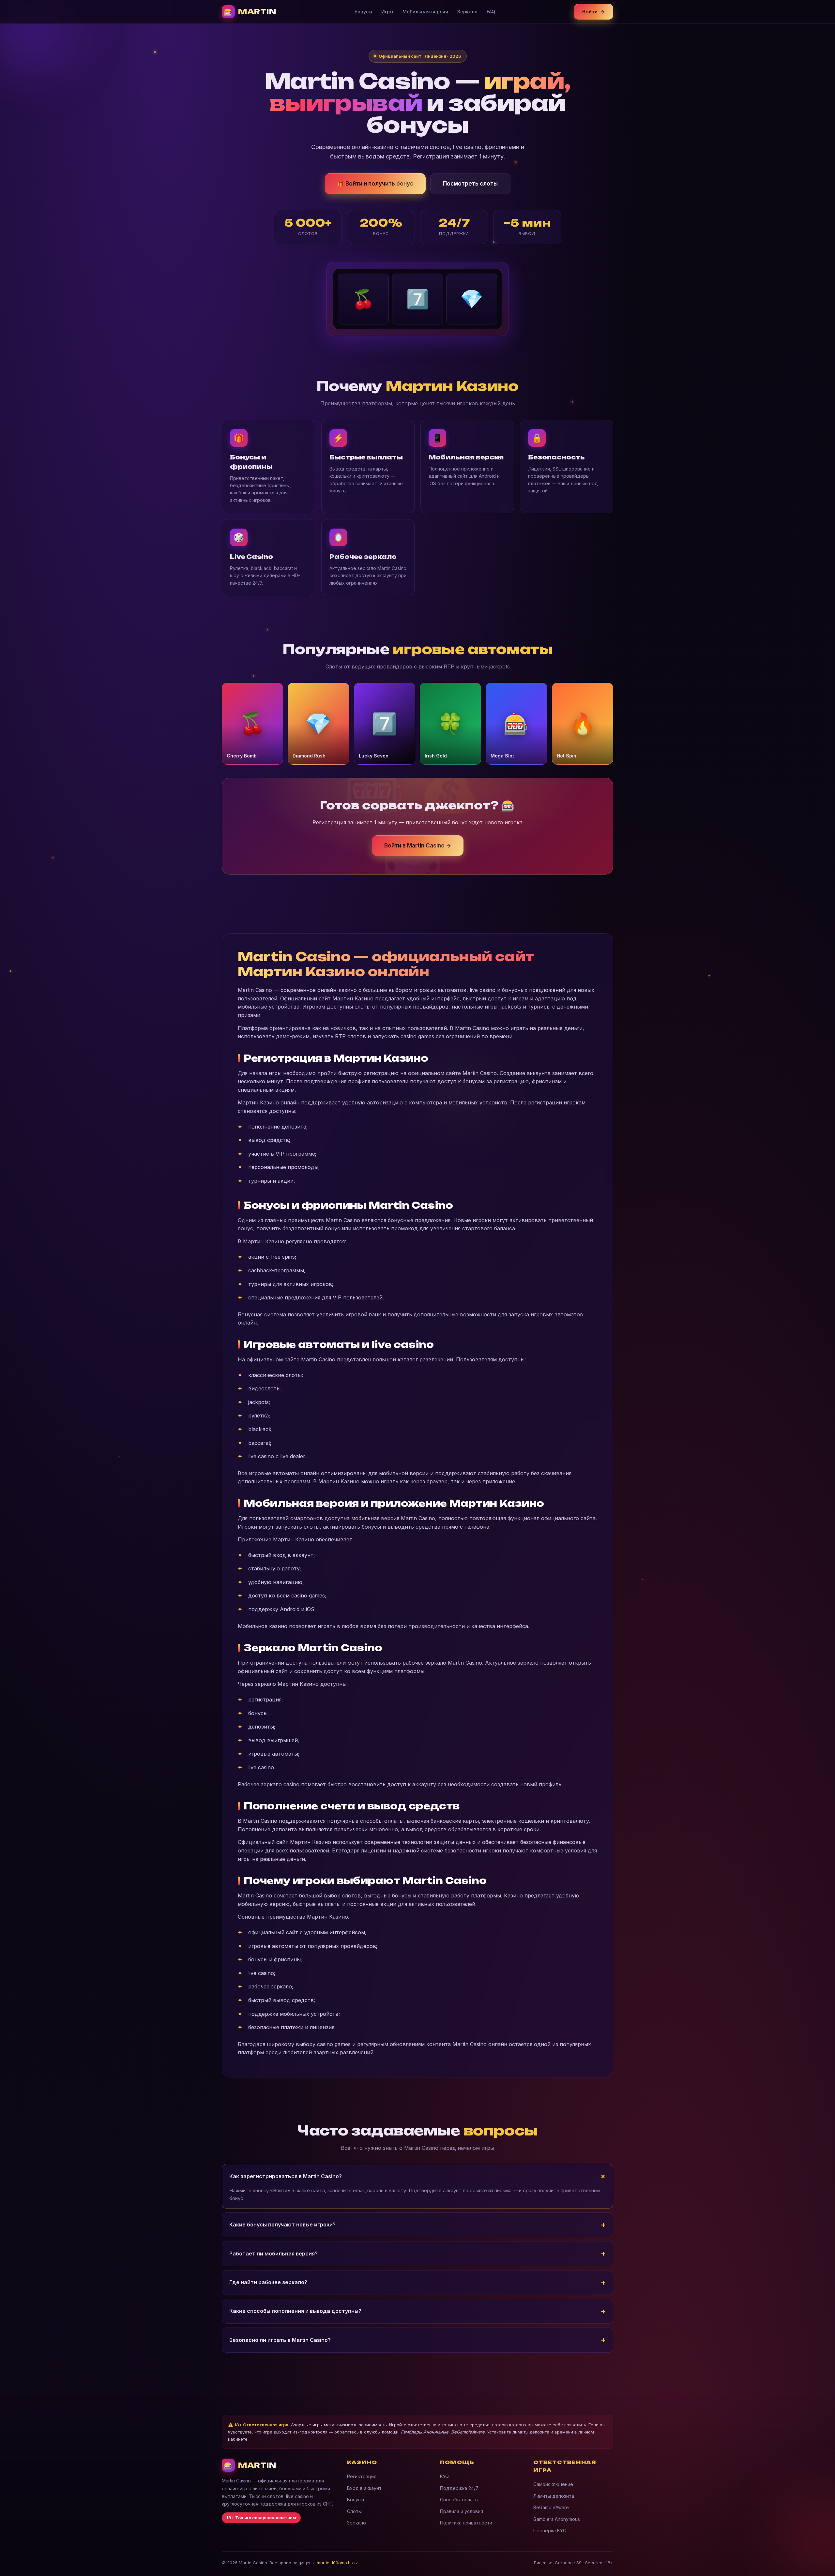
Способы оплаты (459, 2500)
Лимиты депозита (554, 2496)
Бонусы (363, 12)
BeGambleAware (551, 2507)
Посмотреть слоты (470, 184)
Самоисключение (553, 2484)
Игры (387, 12)
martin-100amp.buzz (337, 2563)
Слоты (354, 2511)
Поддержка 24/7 (459, 2488)
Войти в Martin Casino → (418, 846)
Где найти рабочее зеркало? (268, 2282)
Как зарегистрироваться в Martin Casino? (286, 2176)
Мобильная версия (425, 12)
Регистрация (362, 2476)
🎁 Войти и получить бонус (375, 184)
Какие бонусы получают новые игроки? (282, 2224)
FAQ (491, 12)
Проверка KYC (550, 2531)
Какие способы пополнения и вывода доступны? (295, 2311)
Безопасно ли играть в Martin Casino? (280, 2340)
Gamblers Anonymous (557, 2519)
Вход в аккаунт (364, 2488)
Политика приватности (466, 2523)
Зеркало (467, 12)
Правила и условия (462, 2511)
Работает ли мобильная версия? (273, 2254)
